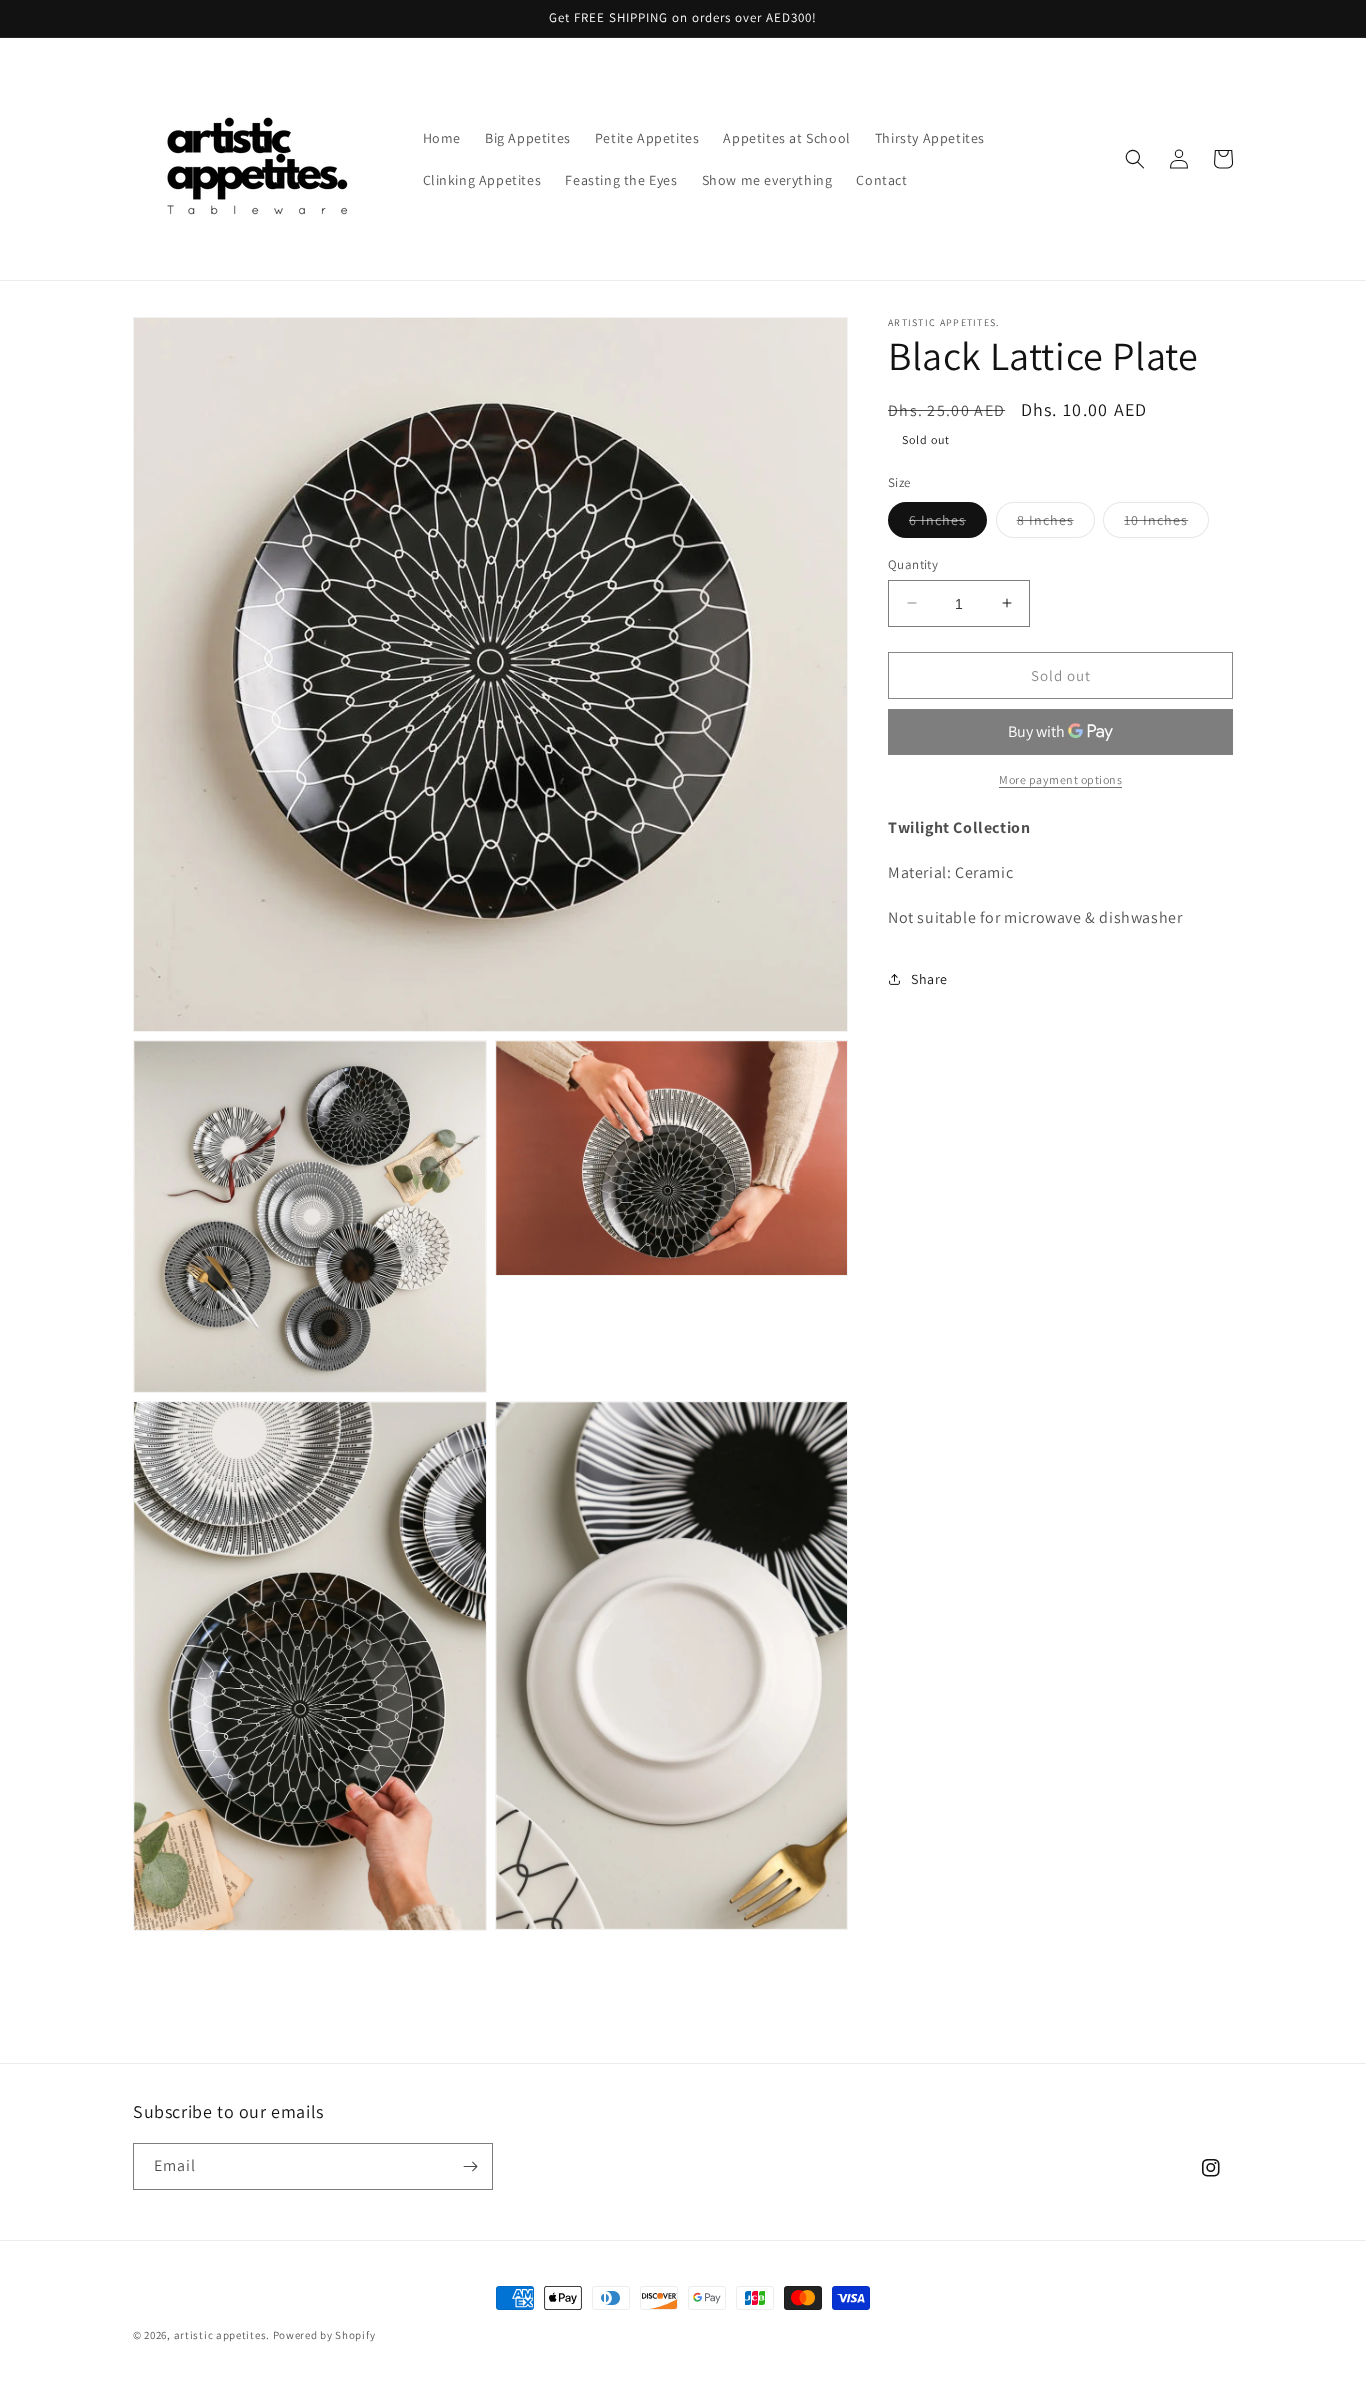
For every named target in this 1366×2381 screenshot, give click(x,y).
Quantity (913, 563)
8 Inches (1056, 523)
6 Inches (948, 523)
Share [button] (929, 979)
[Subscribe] (470, 2166)
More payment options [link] (1060, 779)
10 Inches (1166, 523)
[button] (1135, 159)
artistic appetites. (222, 2335)
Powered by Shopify (324, 2335)
